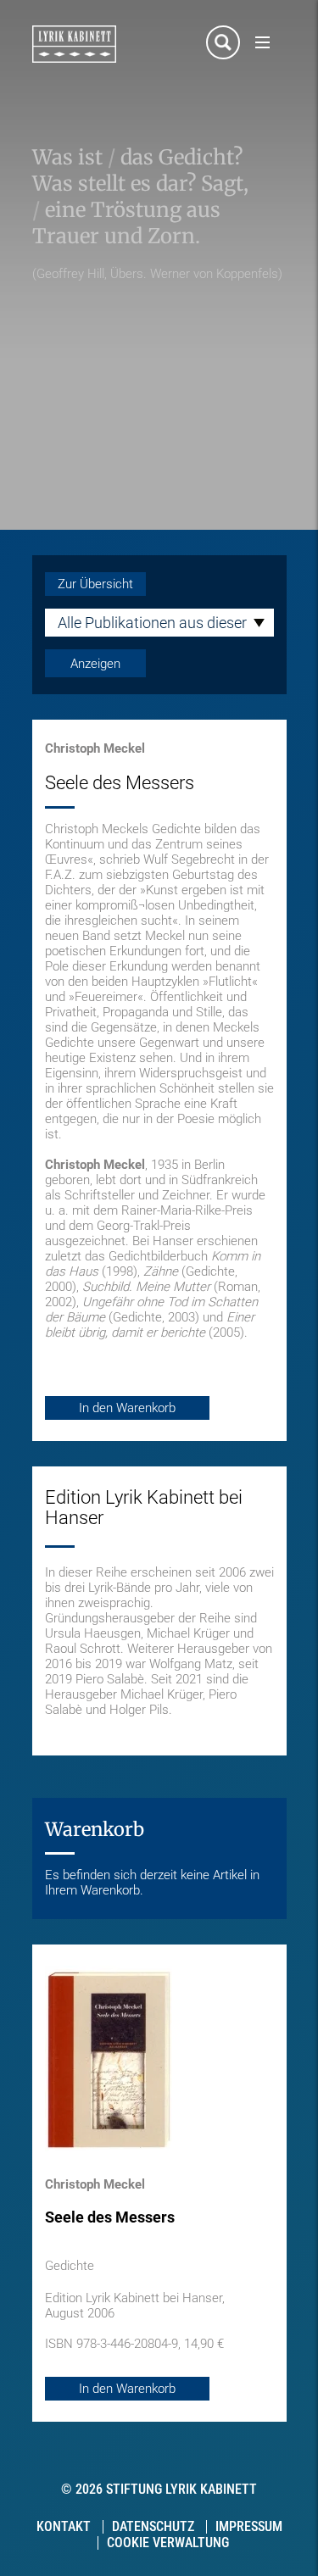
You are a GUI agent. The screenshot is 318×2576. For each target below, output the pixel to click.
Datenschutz (153, 2526)
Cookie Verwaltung (168, 2543)
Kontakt (64, 2526)
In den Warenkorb (127, 1408)
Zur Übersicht (95, 584)
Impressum (249, 2526)
